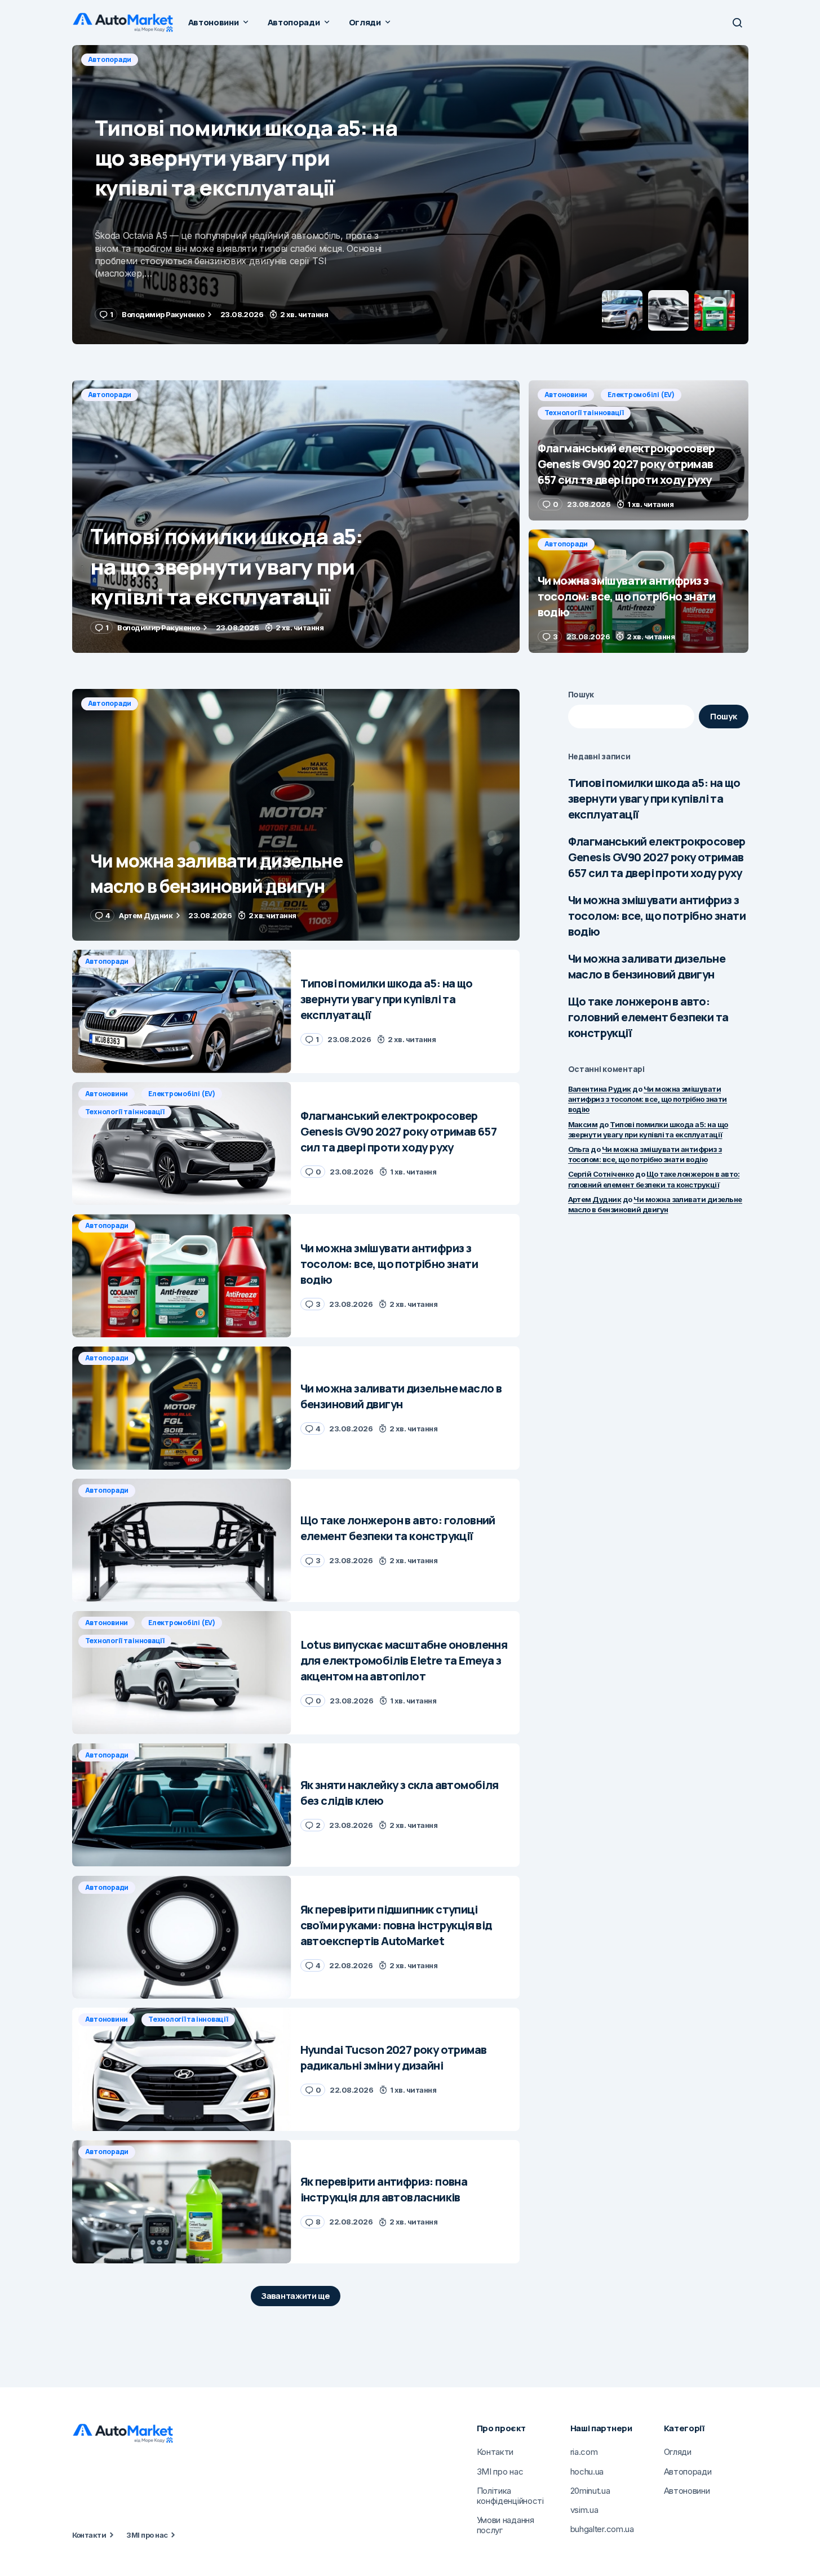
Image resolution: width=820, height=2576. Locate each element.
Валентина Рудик (600, 1089)
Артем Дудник (595, 1199)
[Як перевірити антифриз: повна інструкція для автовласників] (182, 2202)
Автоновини (110, 59)
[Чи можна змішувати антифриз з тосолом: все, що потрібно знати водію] (639, 591)
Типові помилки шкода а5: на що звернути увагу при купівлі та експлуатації (654, 798)
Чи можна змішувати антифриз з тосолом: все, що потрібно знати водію (657, 916)
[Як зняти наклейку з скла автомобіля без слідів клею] (182, 1805)
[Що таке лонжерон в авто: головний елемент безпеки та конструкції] (182, 1540)
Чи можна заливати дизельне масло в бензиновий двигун (647, 966)
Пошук (581, 694)
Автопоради (110, 395)
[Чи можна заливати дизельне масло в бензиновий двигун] (296, 815)
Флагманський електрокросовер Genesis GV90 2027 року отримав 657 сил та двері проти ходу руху (657, 857)
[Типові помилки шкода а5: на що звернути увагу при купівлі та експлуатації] (296, 517)
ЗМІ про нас (147, 2535)
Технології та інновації (278, 59)
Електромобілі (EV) (185, 59)
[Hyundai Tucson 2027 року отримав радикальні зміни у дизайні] (182, 2069)
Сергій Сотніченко (601, 1174)
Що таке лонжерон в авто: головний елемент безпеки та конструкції (648, 1017)
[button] (737, 23)
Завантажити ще (296, 2296)
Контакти (89, 2535)
